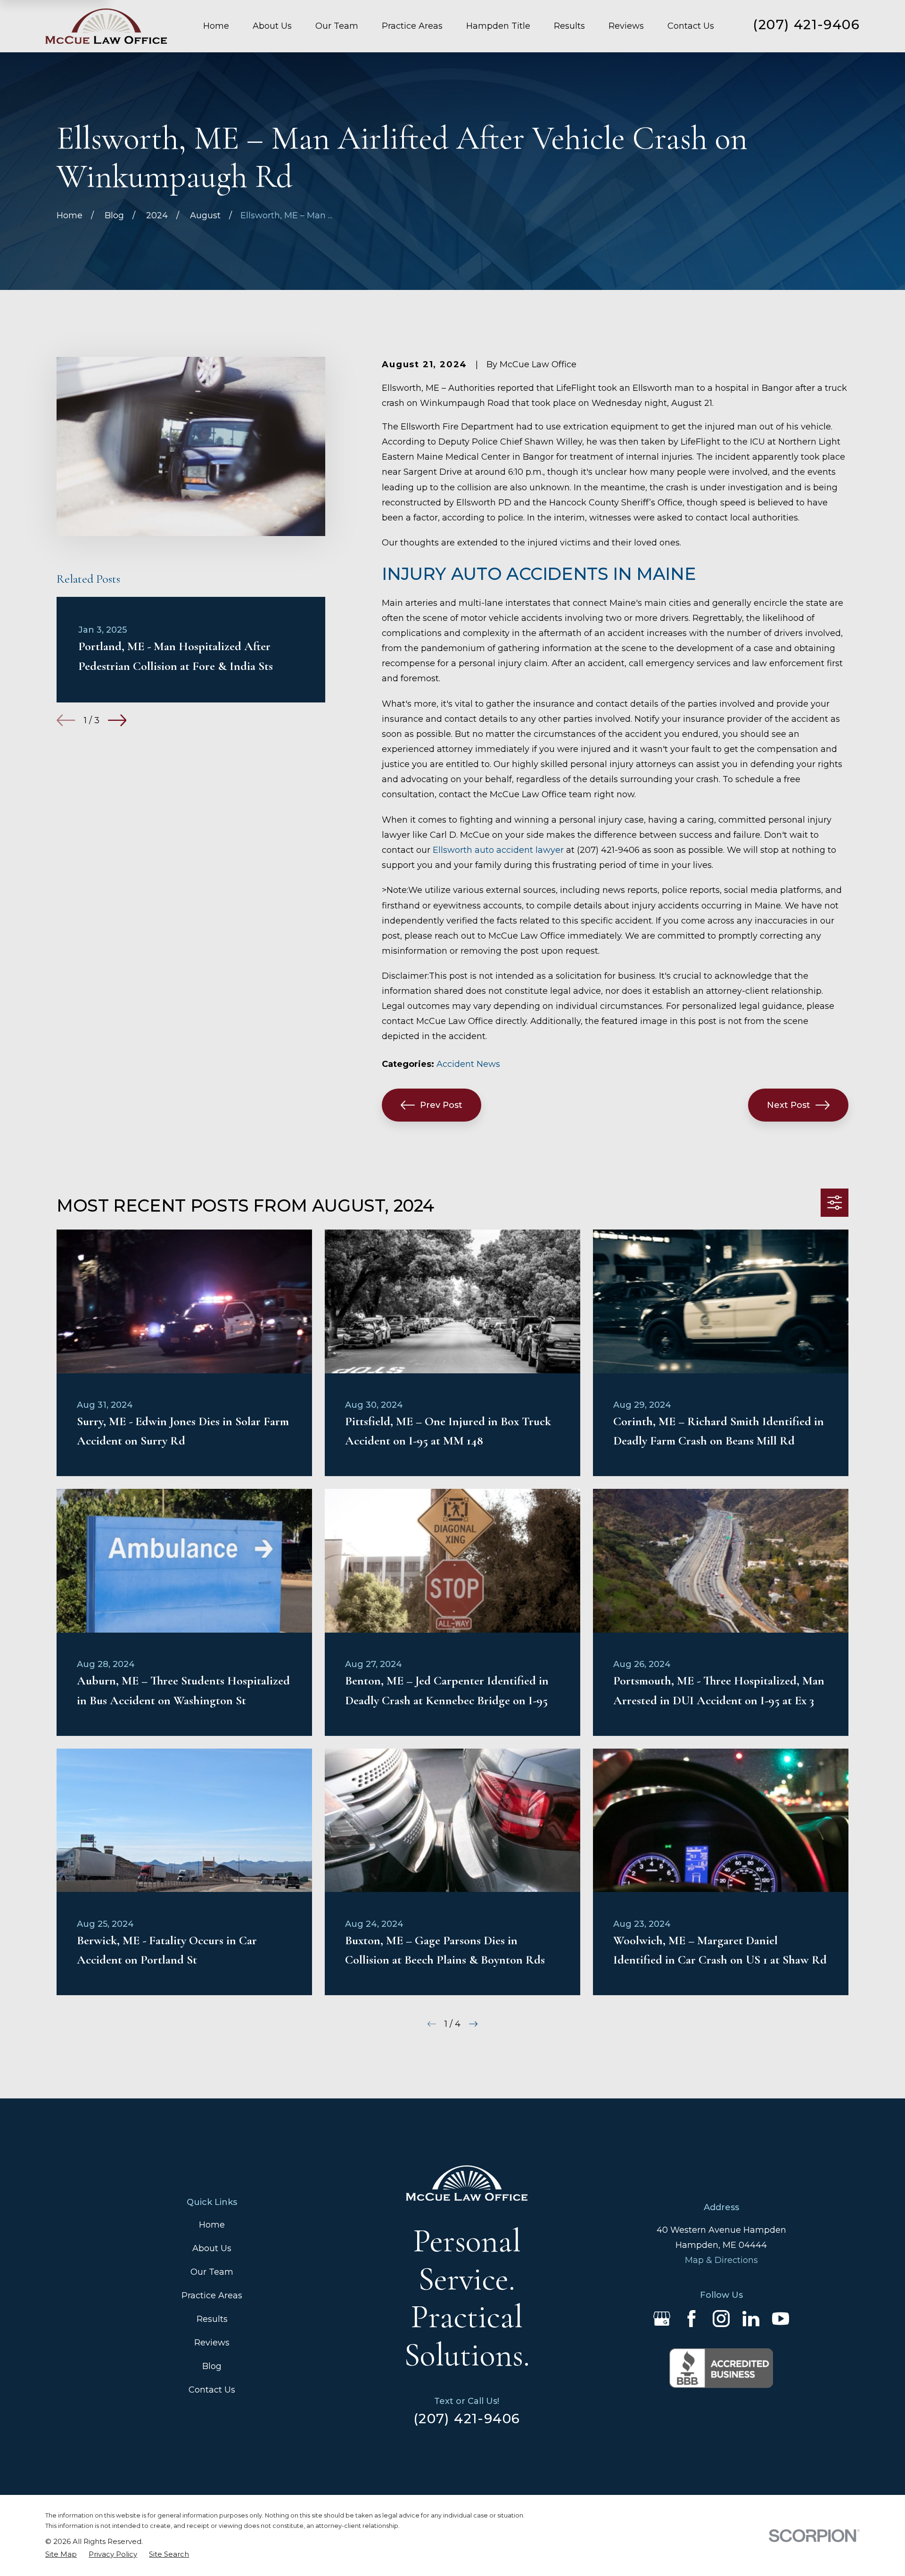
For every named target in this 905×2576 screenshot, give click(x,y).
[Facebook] (691, 2319)
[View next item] (117, 720)
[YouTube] (781, 2319)
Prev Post (441, 1105)
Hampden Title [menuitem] (498, 26)
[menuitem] (61, 2555)
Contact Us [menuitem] (691, 26)
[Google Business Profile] (662, 2319)
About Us (212, 2248)
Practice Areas (212, 2295)
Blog (212, 2366)
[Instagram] (721, 2319)
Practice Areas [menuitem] (412, 26)
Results (212, 2319)
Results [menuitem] (569, 26)
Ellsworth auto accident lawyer (498, 850)
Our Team (212, 2272)
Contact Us (212, 2390)
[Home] (106, 26)
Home (212, 2225)
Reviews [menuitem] (626, 26)
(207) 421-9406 (806, 25)
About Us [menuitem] (272, 26)
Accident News (468, 1064)
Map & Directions (721, 2260)
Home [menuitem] (216, 26)
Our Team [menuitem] (337, 26)
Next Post (789, 1105)
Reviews (212, 2343)
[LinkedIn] (751, 2319)
